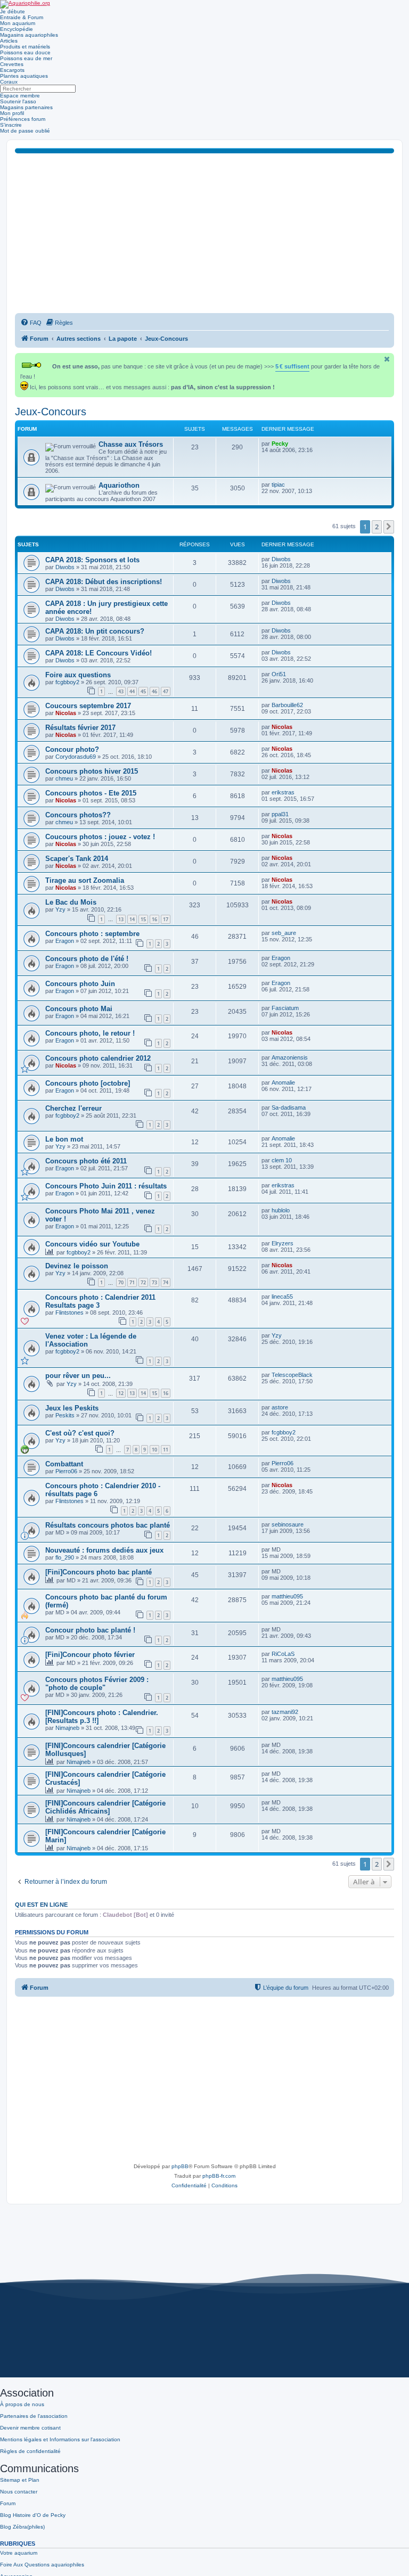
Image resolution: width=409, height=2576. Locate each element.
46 (154, 691)
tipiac (278, 485)
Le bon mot (64, 1139)
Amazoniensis (290, 1057)
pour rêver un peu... (78, 1376)
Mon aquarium (18, 23)
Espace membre (20, 96)
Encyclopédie (17, 29)
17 (166, 919)
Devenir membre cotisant (30, 2428)
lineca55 (282, 1297)
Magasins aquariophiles (29, 35)
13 (121, 919)
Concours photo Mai (79, 1009)
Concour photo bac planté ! (90, 1630)
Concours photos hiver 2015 (92, 771)
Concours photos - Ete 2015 (91, 793)
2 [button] (377, 527)
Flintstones (69, 1312)
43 (121, 691)
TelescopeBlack (292, 1375)
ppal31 (280, 814)
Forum (8, 2503)
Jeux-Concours (51, 412)
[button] (389, 527)
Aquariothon (119, 485)
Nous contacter (19, 2492)
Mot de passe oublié (25, 131)
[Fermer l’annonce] (387, 359)
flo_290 (65, 1557)
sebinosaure (288, 1524)
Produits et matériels (25, 47)
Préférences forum (23, 119)
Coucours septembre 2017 (88, 706)
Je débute (13, 11)
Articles (9, 41)
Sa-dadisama (289, 1107)
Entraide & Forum (22, 17)
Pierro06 (66, 1471)
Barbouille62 (287, 705)
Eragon (65, 941)
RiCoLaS (283, 1654)
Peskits (65, 1415)
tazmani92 (285, 1712)
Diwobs (65, 567)
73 (154, 1282)
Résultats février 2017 (80, 728)
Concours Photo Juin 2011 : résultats (106, 1186)
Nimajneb (67, 1728)
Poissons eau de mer (26, 58)
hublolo (281, 1210)
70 (121, 1282)
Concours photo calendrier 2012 (98, 1058)
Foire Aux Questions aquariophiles (42, 2565)
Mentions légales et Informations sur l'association (60, 2439)
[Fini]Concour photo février (90, 1655)
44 (132, 691)
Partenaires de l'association (34, 2416)
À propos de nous (22, 2404)
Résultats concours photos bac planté (108, 1525)
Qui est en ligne (41, 1905)
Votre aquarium (19, 2553)
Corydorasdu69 (76, 757)
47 (166, 691)
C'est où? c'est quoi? (80, 1433)
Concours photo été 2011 (86, 1161)
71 (132, 1282)
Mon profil (12, 113)
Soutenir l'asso (18, 101)
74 (166, 1282)
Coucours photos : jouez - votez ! (100, 837)
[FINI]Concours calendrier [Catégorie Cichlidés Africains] (105, 1807)
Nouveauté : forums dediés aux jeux (104, 1550)
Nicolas (66, 713)
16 (154, 919)
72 (143, 1282)
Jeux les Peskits (72, 1408)
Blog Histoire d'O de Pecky (33, 2515)
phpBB (180, 2166)
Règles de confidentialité (30, 2451)
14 (132, 919)
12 (121, 1393)
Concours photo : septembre (92, 934)
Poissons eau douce (25, 52)
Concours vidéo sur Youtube (92, 1244)
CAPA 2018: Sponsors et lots (92, 560)
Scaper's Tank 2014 (77, 859)
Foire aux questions (78, 675)
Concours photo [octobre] (88, 1083)
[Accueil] (25, 4)
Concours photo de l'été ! (87, 959)
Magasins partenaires (26, 107)
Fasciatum (285, 1008)
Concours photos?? (78, 815)
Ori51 (279, 674)
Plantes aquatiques (24, 76)
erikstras (283, 792)
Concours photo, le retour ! (90, 1033)
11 (166, 1450)
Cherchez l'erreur (73, 1108)
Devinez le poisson (77, 1266)
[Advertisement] (204, 233)
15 (143, 919)
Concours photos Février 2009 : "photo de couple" (97, 1684)
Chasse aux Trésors (131, 444)
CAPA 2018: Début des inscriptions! (104, 582)
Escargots (12, 70)
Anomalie (283, 1082)
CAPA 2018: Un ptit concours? (95, 631)
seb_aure (284, 933)
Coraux (9, 82)
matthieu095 (287, 1596)
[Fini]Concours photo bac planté (99, 1572)
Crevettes (12, 64)
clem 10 (282, 1160)
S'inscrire (11, 125)
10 (154, 1450)
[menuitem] (31, 323)
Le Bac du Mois (71, 902)
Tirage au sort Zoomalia (85, 880)
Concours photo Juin (80, 984)
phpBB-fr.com (219, 2176)
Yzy (60, 909)
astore (280, 1407)
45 (143, 691)
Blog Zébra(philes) (22, 2527)
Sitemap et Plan (20, 2480)
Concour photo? (72, 749)
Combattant (64, 1464)
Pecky (280, 444)
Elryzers (283, 1243)
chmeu (64, 778)
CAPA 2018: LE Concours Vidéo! (99, 653)
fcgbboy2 (67, 682)
